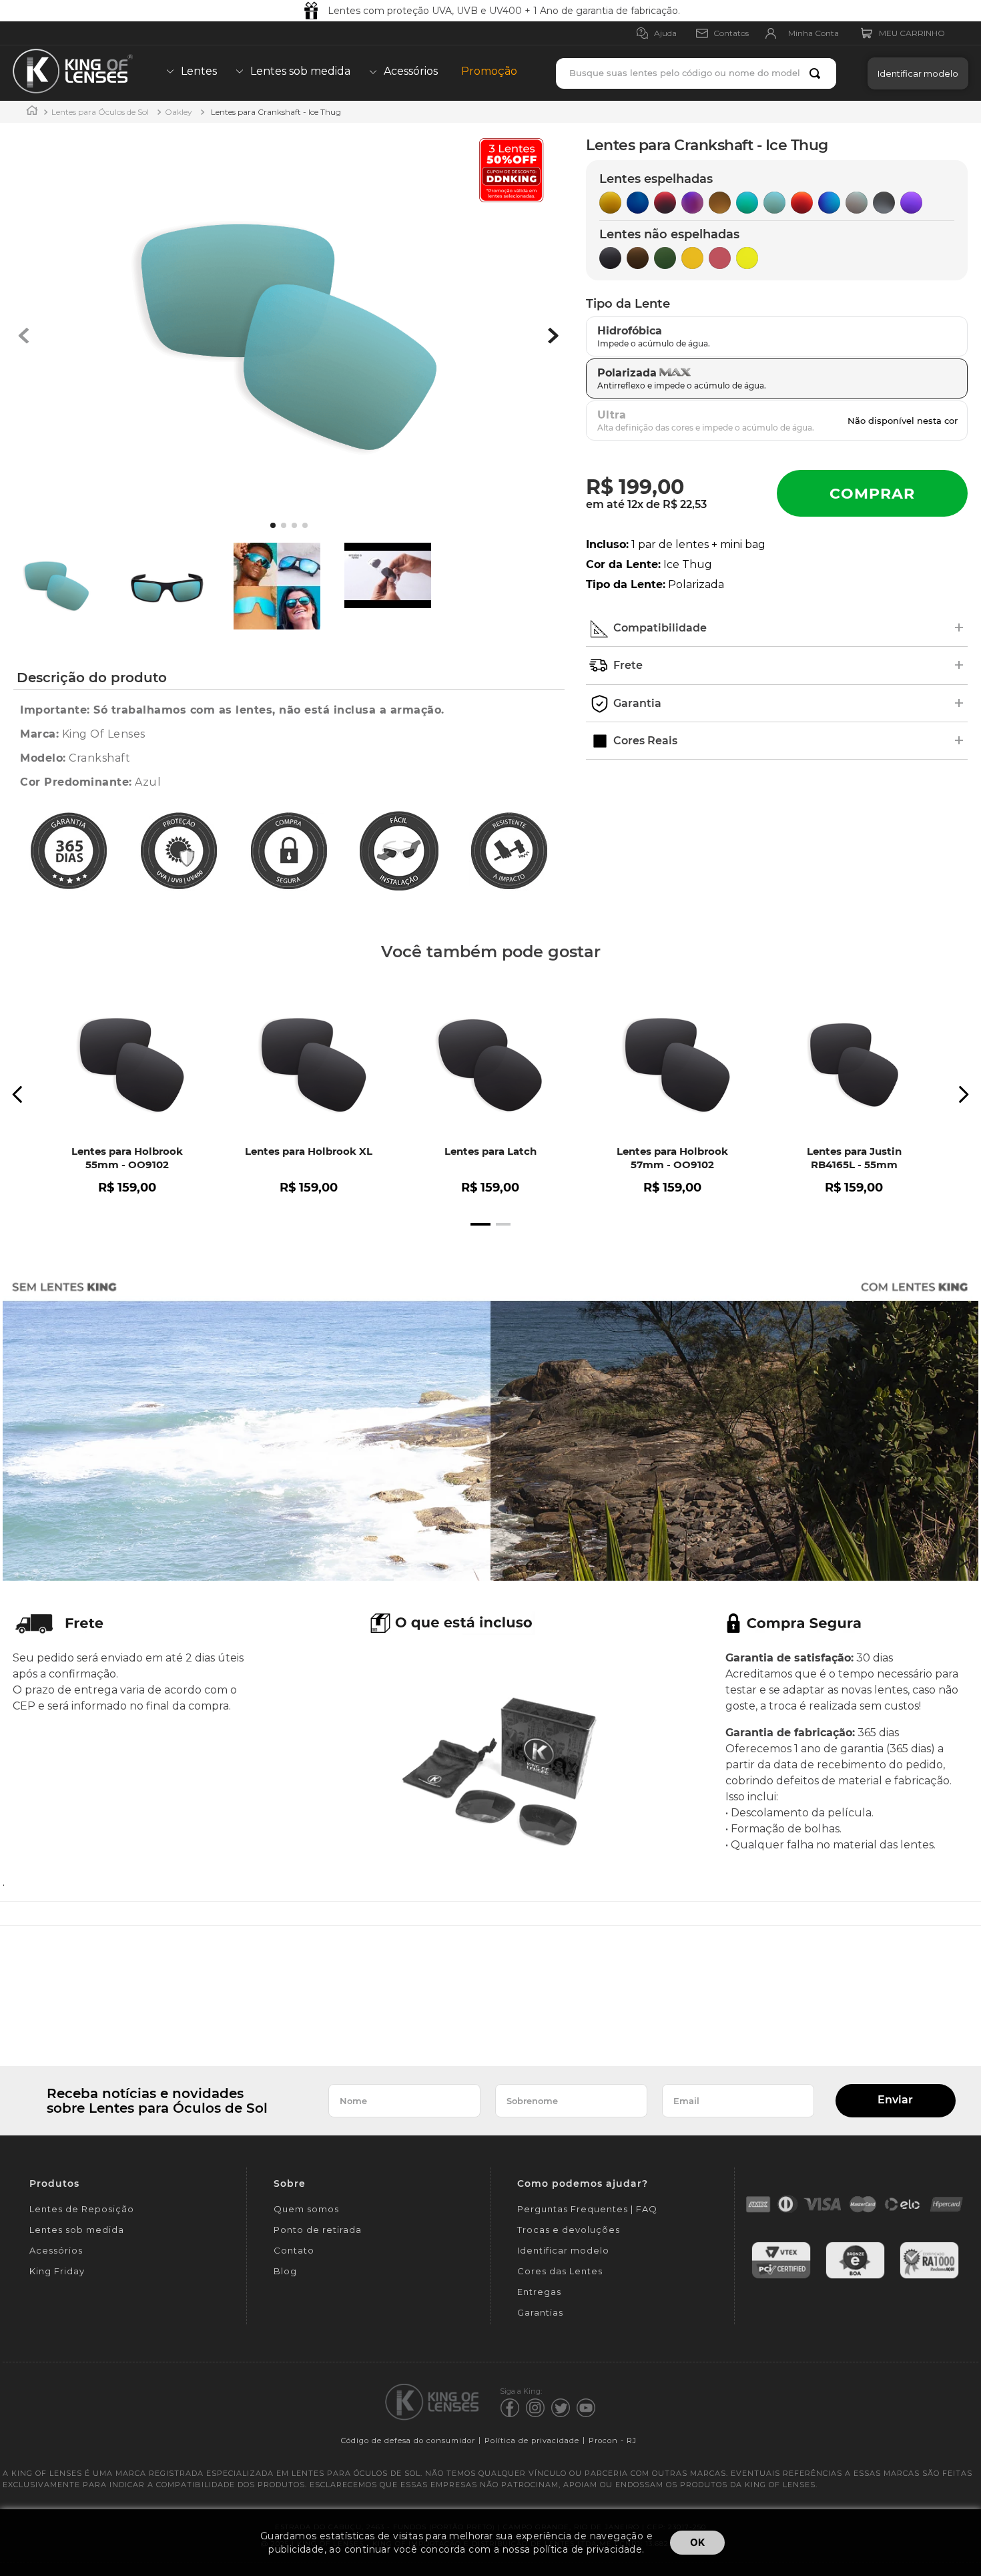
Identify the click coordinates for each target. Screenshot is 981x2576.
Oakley (179, 112)
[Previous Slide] (18, 1094)
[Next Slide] (963, 1094)
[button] (915, 73)
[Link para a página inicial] (32, 112)
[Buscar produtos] (817, 73)
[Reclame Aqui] (929, 2277)
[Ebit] (855, 2277)
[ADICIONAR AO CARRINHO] (872, 493)
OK (697, 2542)
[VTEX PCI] (781, 2277)
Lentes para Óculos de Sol (100, 112)
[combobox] (696, 73)
